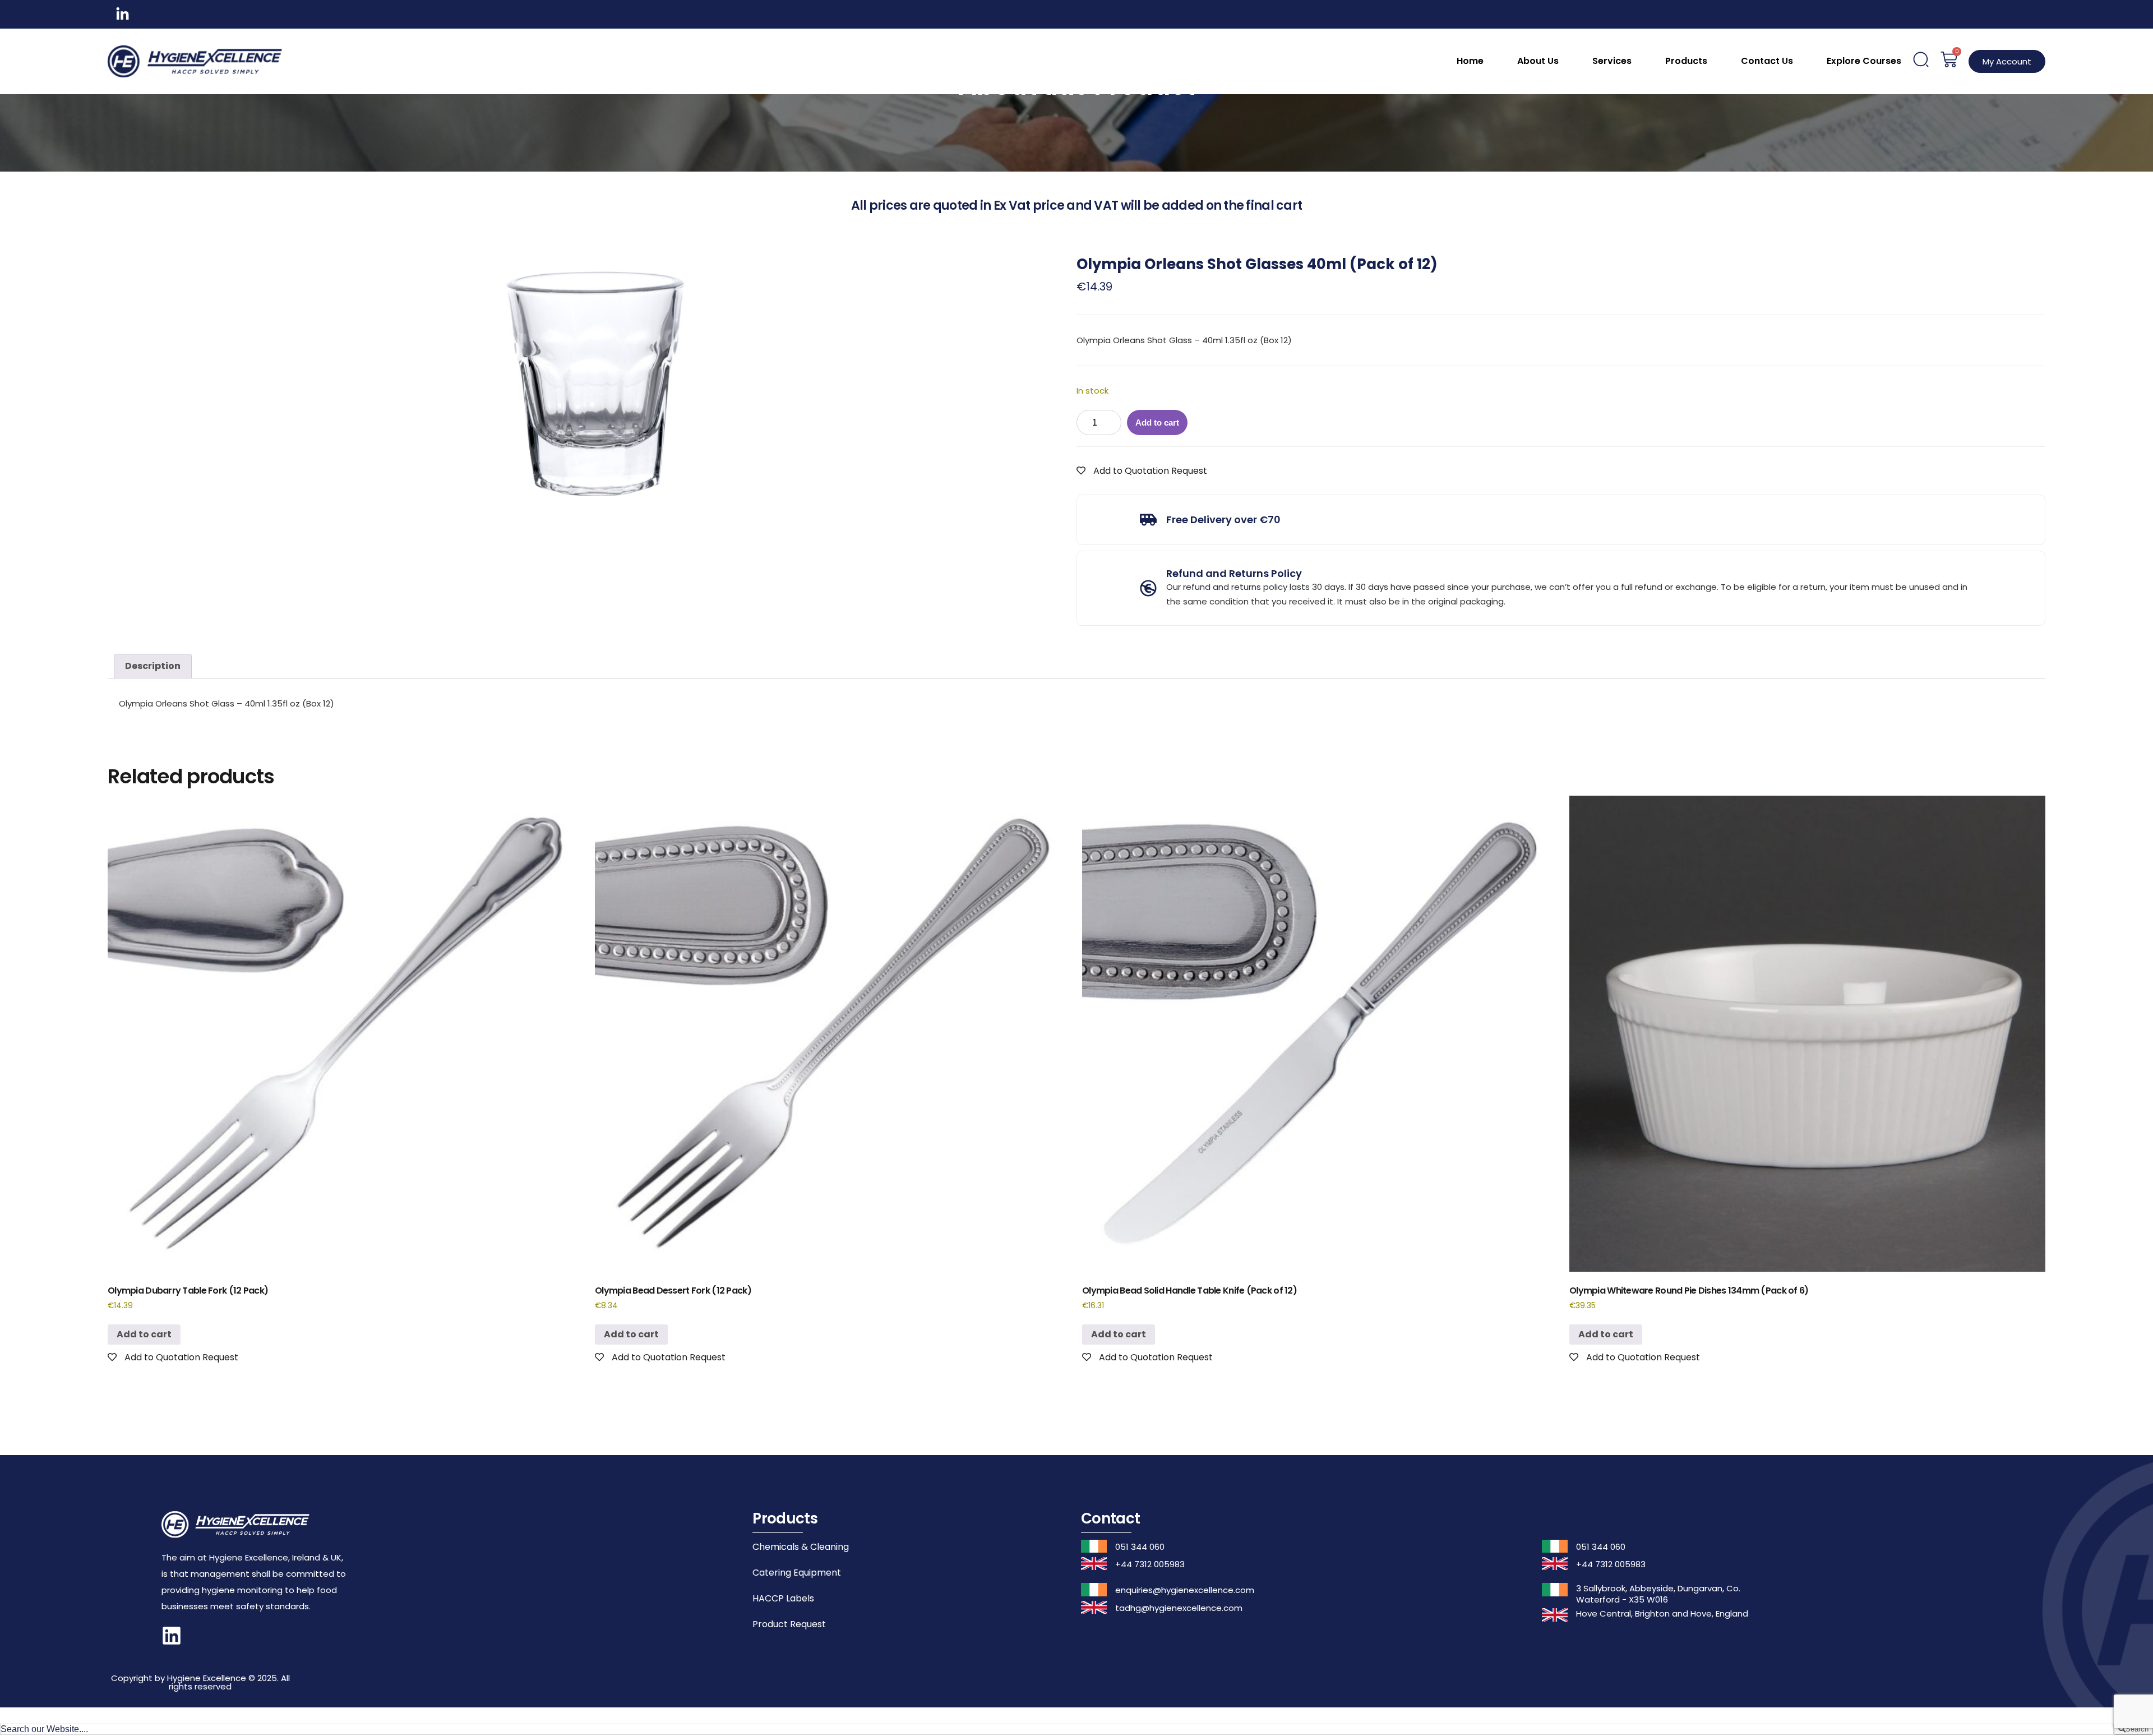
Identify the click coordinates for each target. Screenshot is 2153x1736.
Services (1612, 61)
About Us (1538, 61)
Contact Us (1767, 61)
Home (1470, 61)
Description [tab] (153, 666)
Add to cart (1157, 423)
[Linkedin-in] (123, 14)
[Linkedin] (172, 1636)
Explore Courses (1864, 61)
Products (1686, 61)
